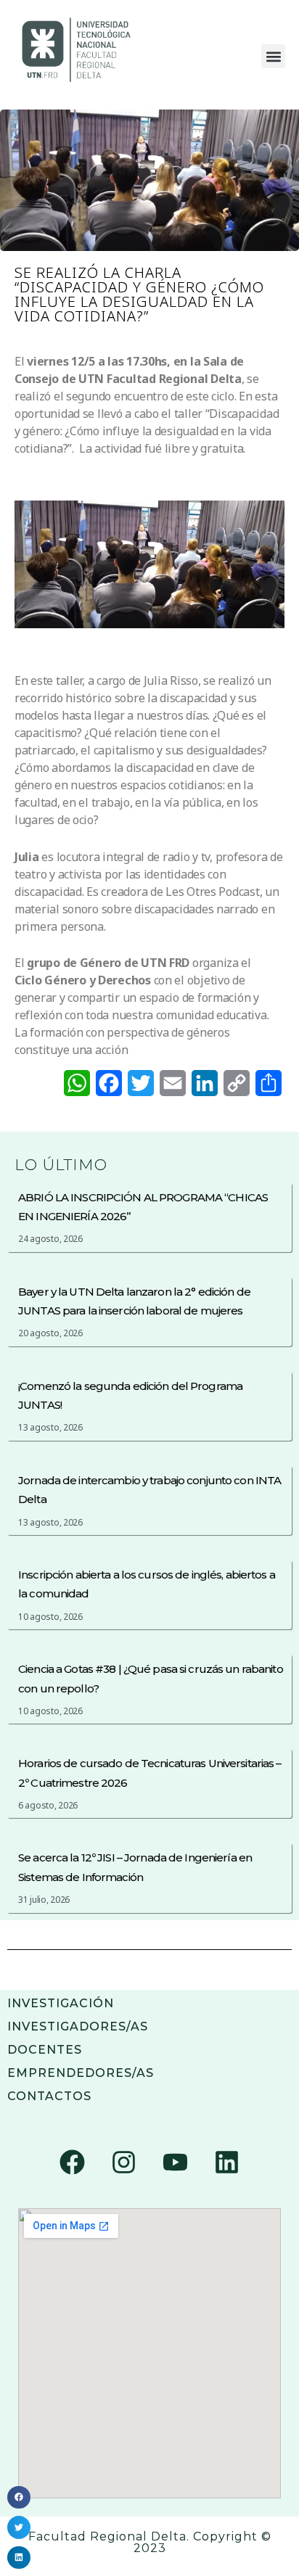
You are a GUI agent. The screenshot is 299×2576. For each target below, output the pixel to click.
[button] (273, 56)
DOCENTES (45, 2050)
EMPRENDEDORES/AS (81, 2073)
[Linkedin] (226, 2163)
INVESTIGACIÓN (61, 2003)
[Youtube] (175, 2163)
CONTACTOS (49, 2096)
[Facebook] (73, 2163)
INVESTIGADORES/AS (78, 2026)
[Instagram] (124, 2163)
